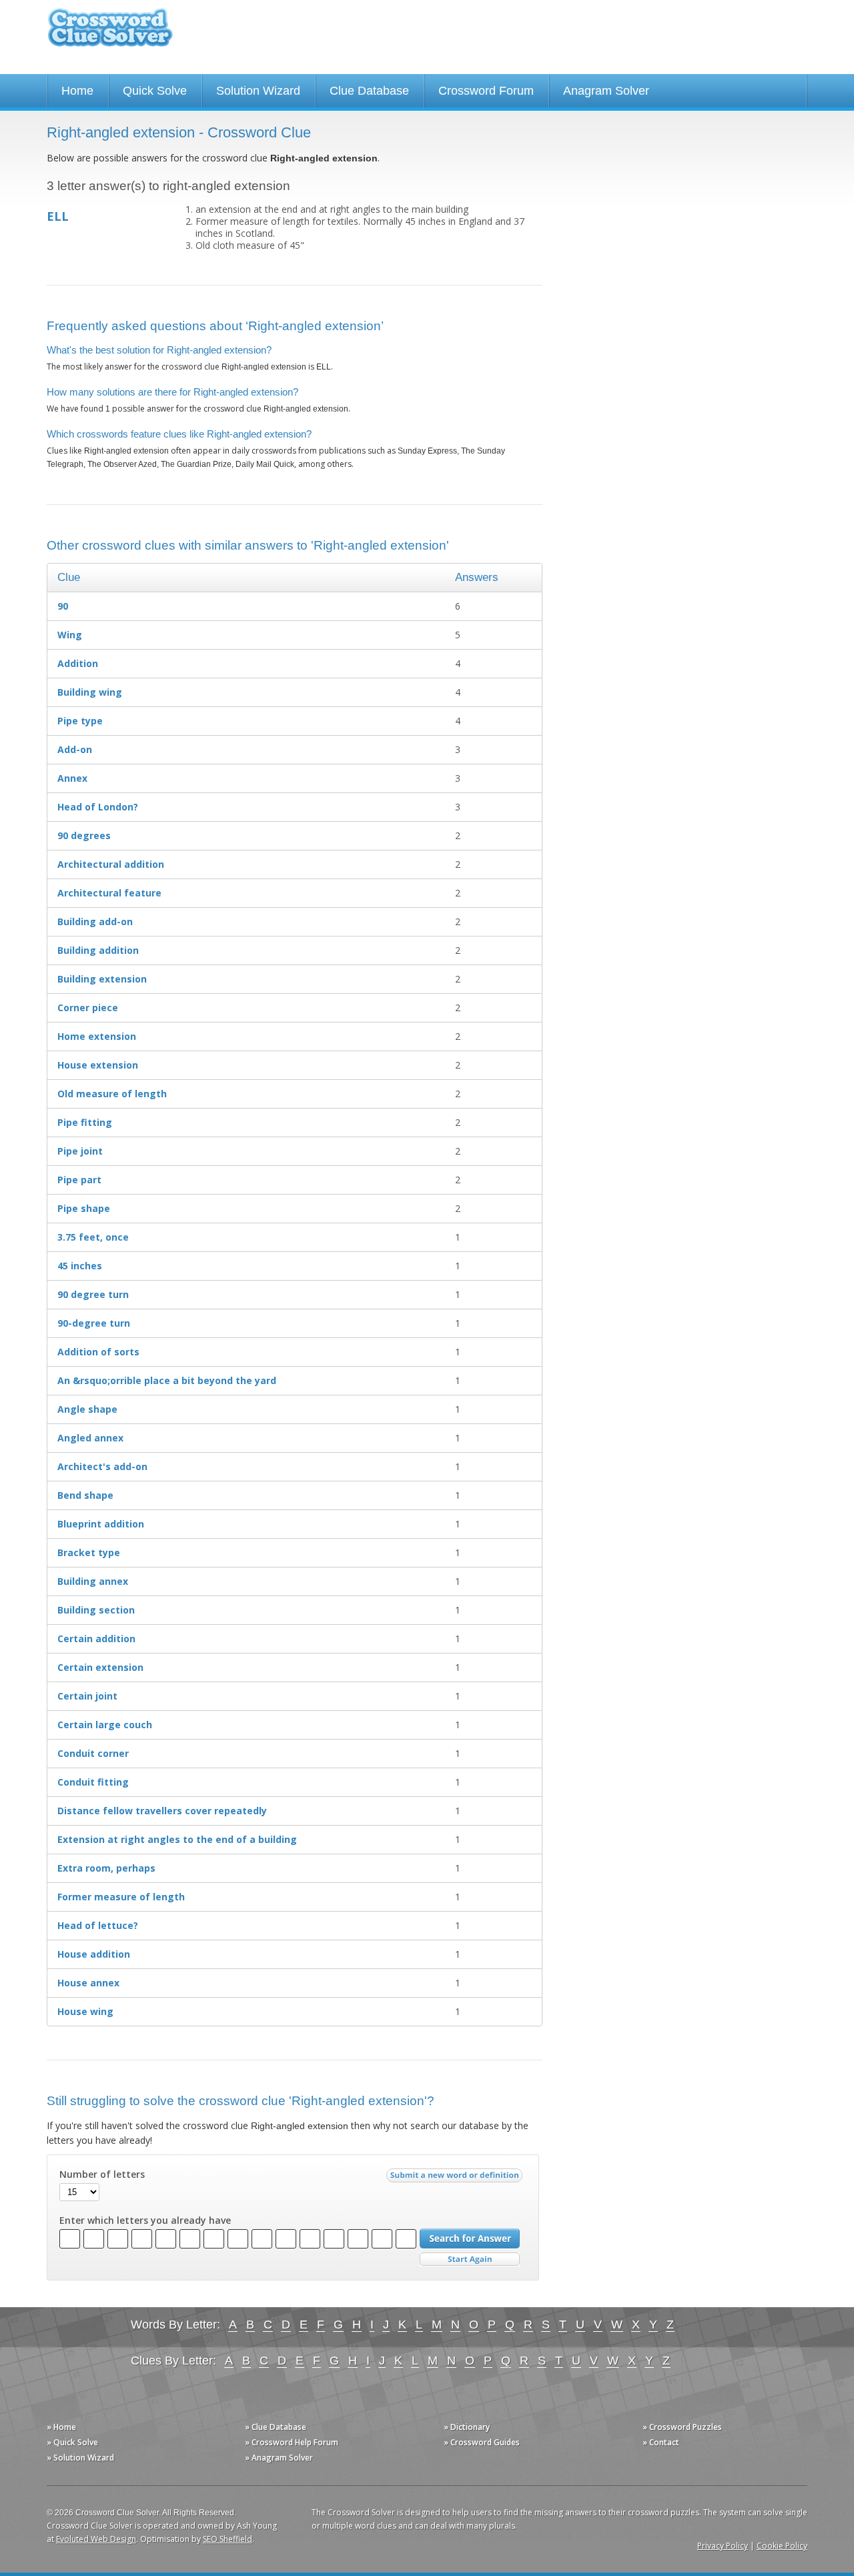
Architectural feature (109, 893)
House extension (98, 1065)
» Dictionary (467, 2427)
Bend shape (85, 1495)
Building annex (93, 1581)
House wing (85, 2011)
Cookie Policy (782, 2546)
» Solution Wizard (80, 2458)
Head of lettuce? (98, 1925)
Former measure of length (121, 1897)
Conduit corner (93, 1753)
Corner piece (88, 1008)
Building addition (98, 950)
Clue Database (369, 91)
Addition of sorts (98, 1352)
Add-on (75, 749)
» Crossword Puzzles (682, 2427)
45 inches (80, 1266)
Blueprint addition (101, 1524)
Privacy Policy (723, 2546)
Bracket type (89, 1552)
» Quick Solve (72, 2442)
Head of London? (98, 807)
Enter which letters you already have (145, 2220)
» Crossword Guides (482, 2442)
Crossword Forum (486, 91)
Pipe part (79, 1180)
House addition (94, 1954)
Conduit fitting (93, 1782)
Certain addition (96, 1639)
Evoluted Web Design (96, 2539)
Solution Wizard (258, 91)
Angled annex (90, 1438)
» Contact (661, 2442)
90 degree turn (93, 1294)
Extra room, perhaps (106, 1868)
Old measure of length (112, 1094)
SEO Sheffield (228, 2539)
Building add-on (95, 921)
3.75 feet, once (93, 1237)
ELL (58, 216)
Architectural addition (111, 864)
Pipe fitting (85, 1122)
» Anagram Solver (279, 2458)
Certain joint (87, 1696)
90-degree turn (94, 1323)
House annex (88, 1983)
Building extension (102, 979)
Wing (70, 635)
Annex (72, 778)
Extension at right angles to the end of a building (177, 1839)
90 (63, 606)
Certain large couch (105, 1725)
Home (77, 91)
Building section (96, 1610)
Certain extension (100, 1667)
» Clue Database (276, 2427)
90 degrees (84, 835)
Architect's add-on (102, 1466)
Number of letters (102, 2174)
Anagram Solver (606, 91)
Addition (78, 663)
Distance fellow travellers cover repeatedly (162, 1811)
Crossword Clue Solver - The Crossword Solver (110, 34)
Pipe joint (80, 1151)
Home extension (97, 1036)
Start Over (470, 2260)
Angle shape (87, 1409)
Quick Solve (155, 91)
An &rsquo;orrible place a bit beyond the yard (167, 1380)
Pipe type (80, 721)
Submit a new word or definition (456, 2178)
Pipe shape (84, 1208)
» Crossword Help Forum (292, 2442)
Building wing (90, 692)
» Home (61, 2427)
